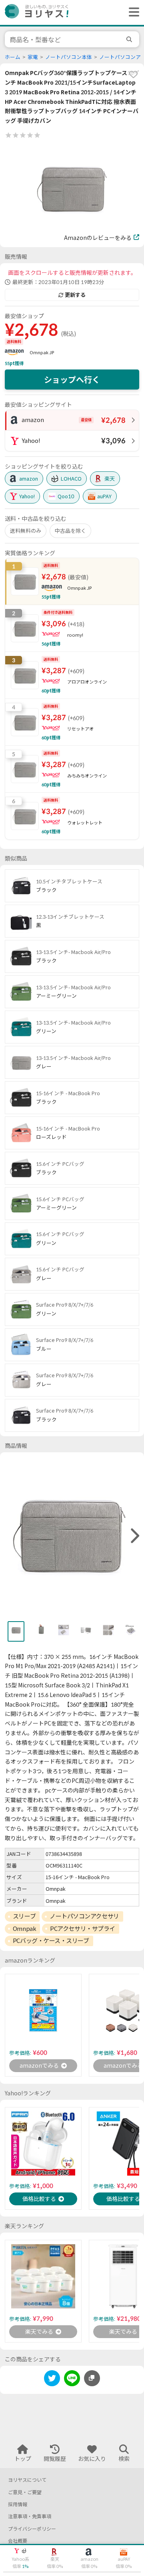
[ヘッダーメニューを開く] (132, 12)
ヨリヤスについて (27, 2480)
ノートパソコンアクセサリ (84, 1916)
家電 (33, 57)
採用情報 (18, 2504)
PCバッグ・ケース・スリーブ (51, 1941)
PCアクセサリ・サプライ (83, 1928)
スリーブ (24, 1916)
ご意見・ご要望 (25, 2492)
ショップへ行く (72, 380)
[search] (130, 39)
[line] (72, 2380)
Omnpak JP (42, 352)
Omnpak (24, 1928)
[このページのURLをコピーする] (92, 2378)
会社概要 (18, 2541)
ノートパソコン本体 (69, 57)
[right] (134, 1536)
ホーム (13, 57)
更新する (75, 295)
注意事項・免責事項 (30, 2516)
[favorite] (133, 74)
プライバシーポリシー (32, 2529)
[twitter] (52, 2380)
